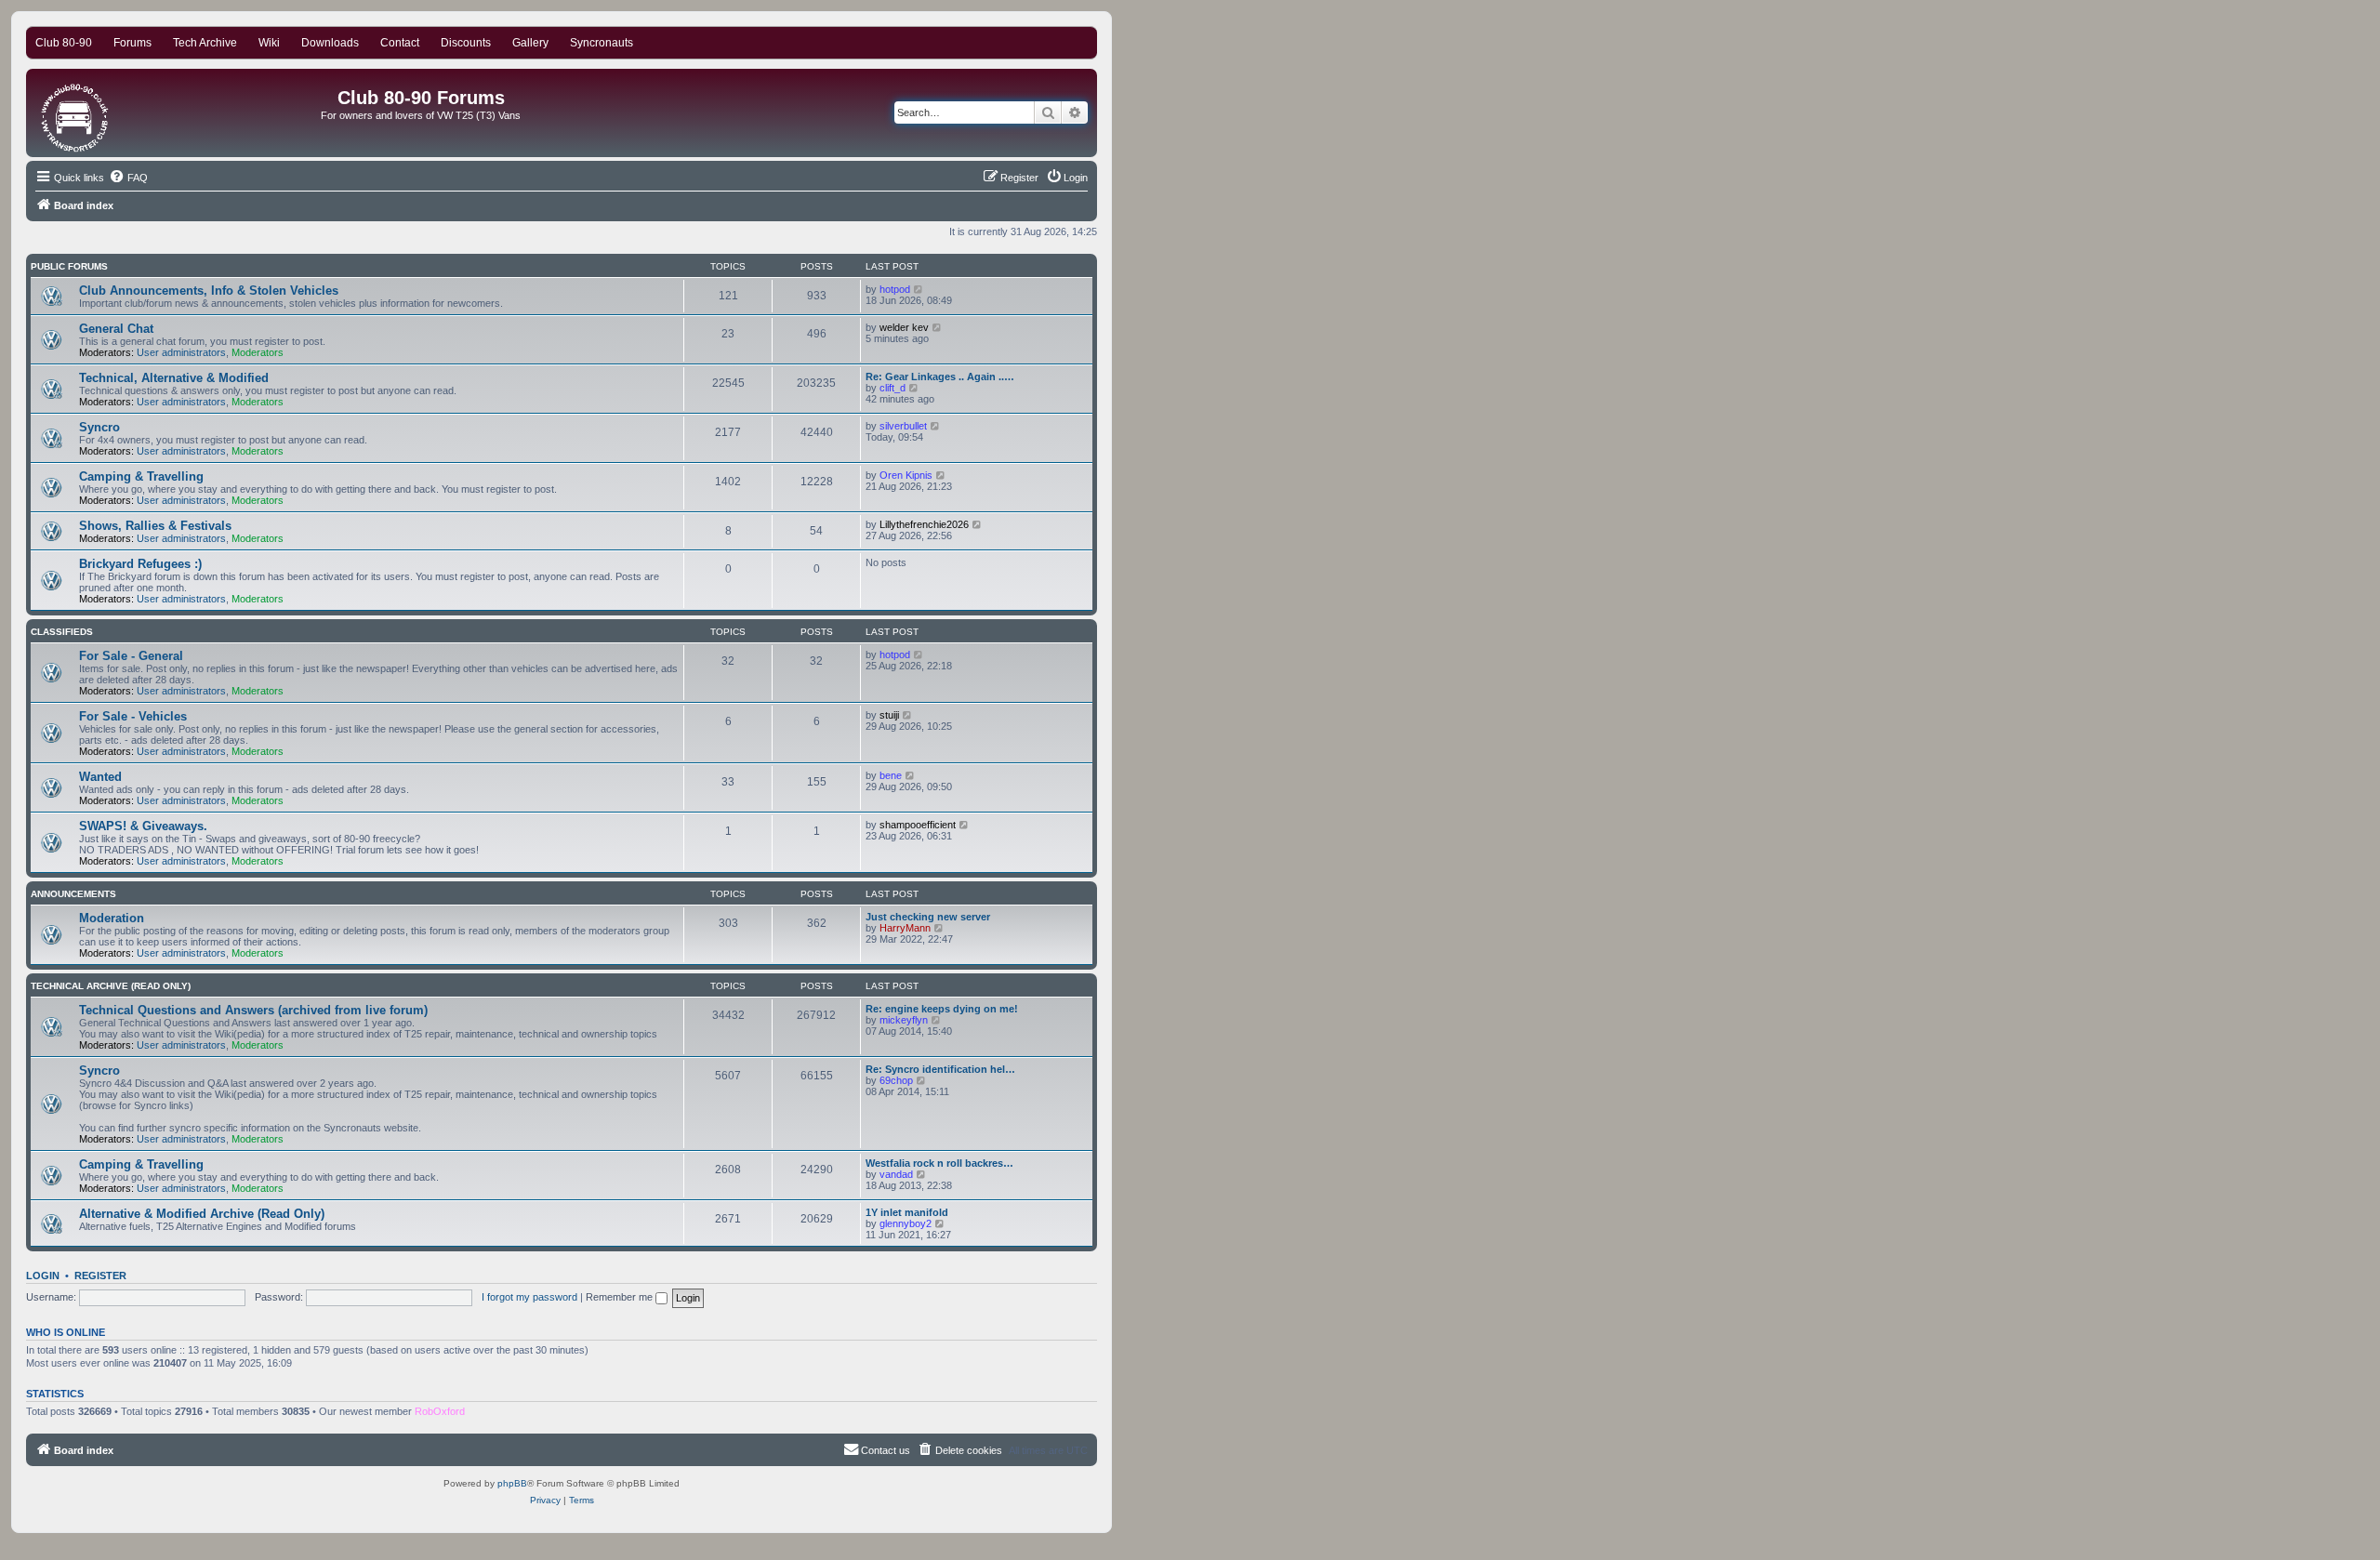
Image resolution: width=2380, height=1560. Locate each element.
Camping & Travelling (141, 476)
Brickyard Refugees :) (140, 564)
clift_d (892, 388)
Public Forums (69, 266)
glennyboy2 (906, 1223)
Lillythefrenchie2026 (924, 524)
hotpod (895, 289)
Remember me (621, 1297)
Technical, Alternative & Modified (174, 378)
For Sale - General (131, 656)
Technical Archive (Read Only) (111, 986)
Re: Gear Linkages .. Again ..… (940, 377)
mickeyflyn (904, 1020)
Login (43, 1276)
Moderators (258, 352)
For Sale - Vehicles (133, 716)
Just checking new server (928, 917)
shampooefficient (918, 825)
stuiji (889, 715)
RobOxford (440, 1411)
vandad (896, 1174)
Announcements (73, 894)
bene (891, 775)
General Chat (116, 329)
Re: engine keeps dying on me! (942, 1009)
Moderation (112, 918)
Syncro (99, 427)
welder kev (904, 327)
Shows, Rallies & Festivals (155, 526)
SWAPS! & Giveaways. (143, 826)
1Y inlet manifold (907, 1212)
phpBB (512, 1483)
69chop (896, 1080)
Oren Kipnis (906, 475)
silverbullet (903, 426)
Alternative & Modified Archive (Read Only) (202, 1214)
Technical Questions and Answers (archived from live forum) (253, 1010)
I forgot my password (529, 1297)
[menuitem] (128, 178)
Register (100, 1276)
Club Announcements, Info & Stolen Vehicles (209, 291)
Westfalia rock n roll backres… (939, 1163)
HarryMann (905, 928)
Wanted (100, 777)
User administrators (181, 352)
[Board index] (76, 113)
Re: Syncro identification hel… (940, 1069)
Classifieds (62, 632)
